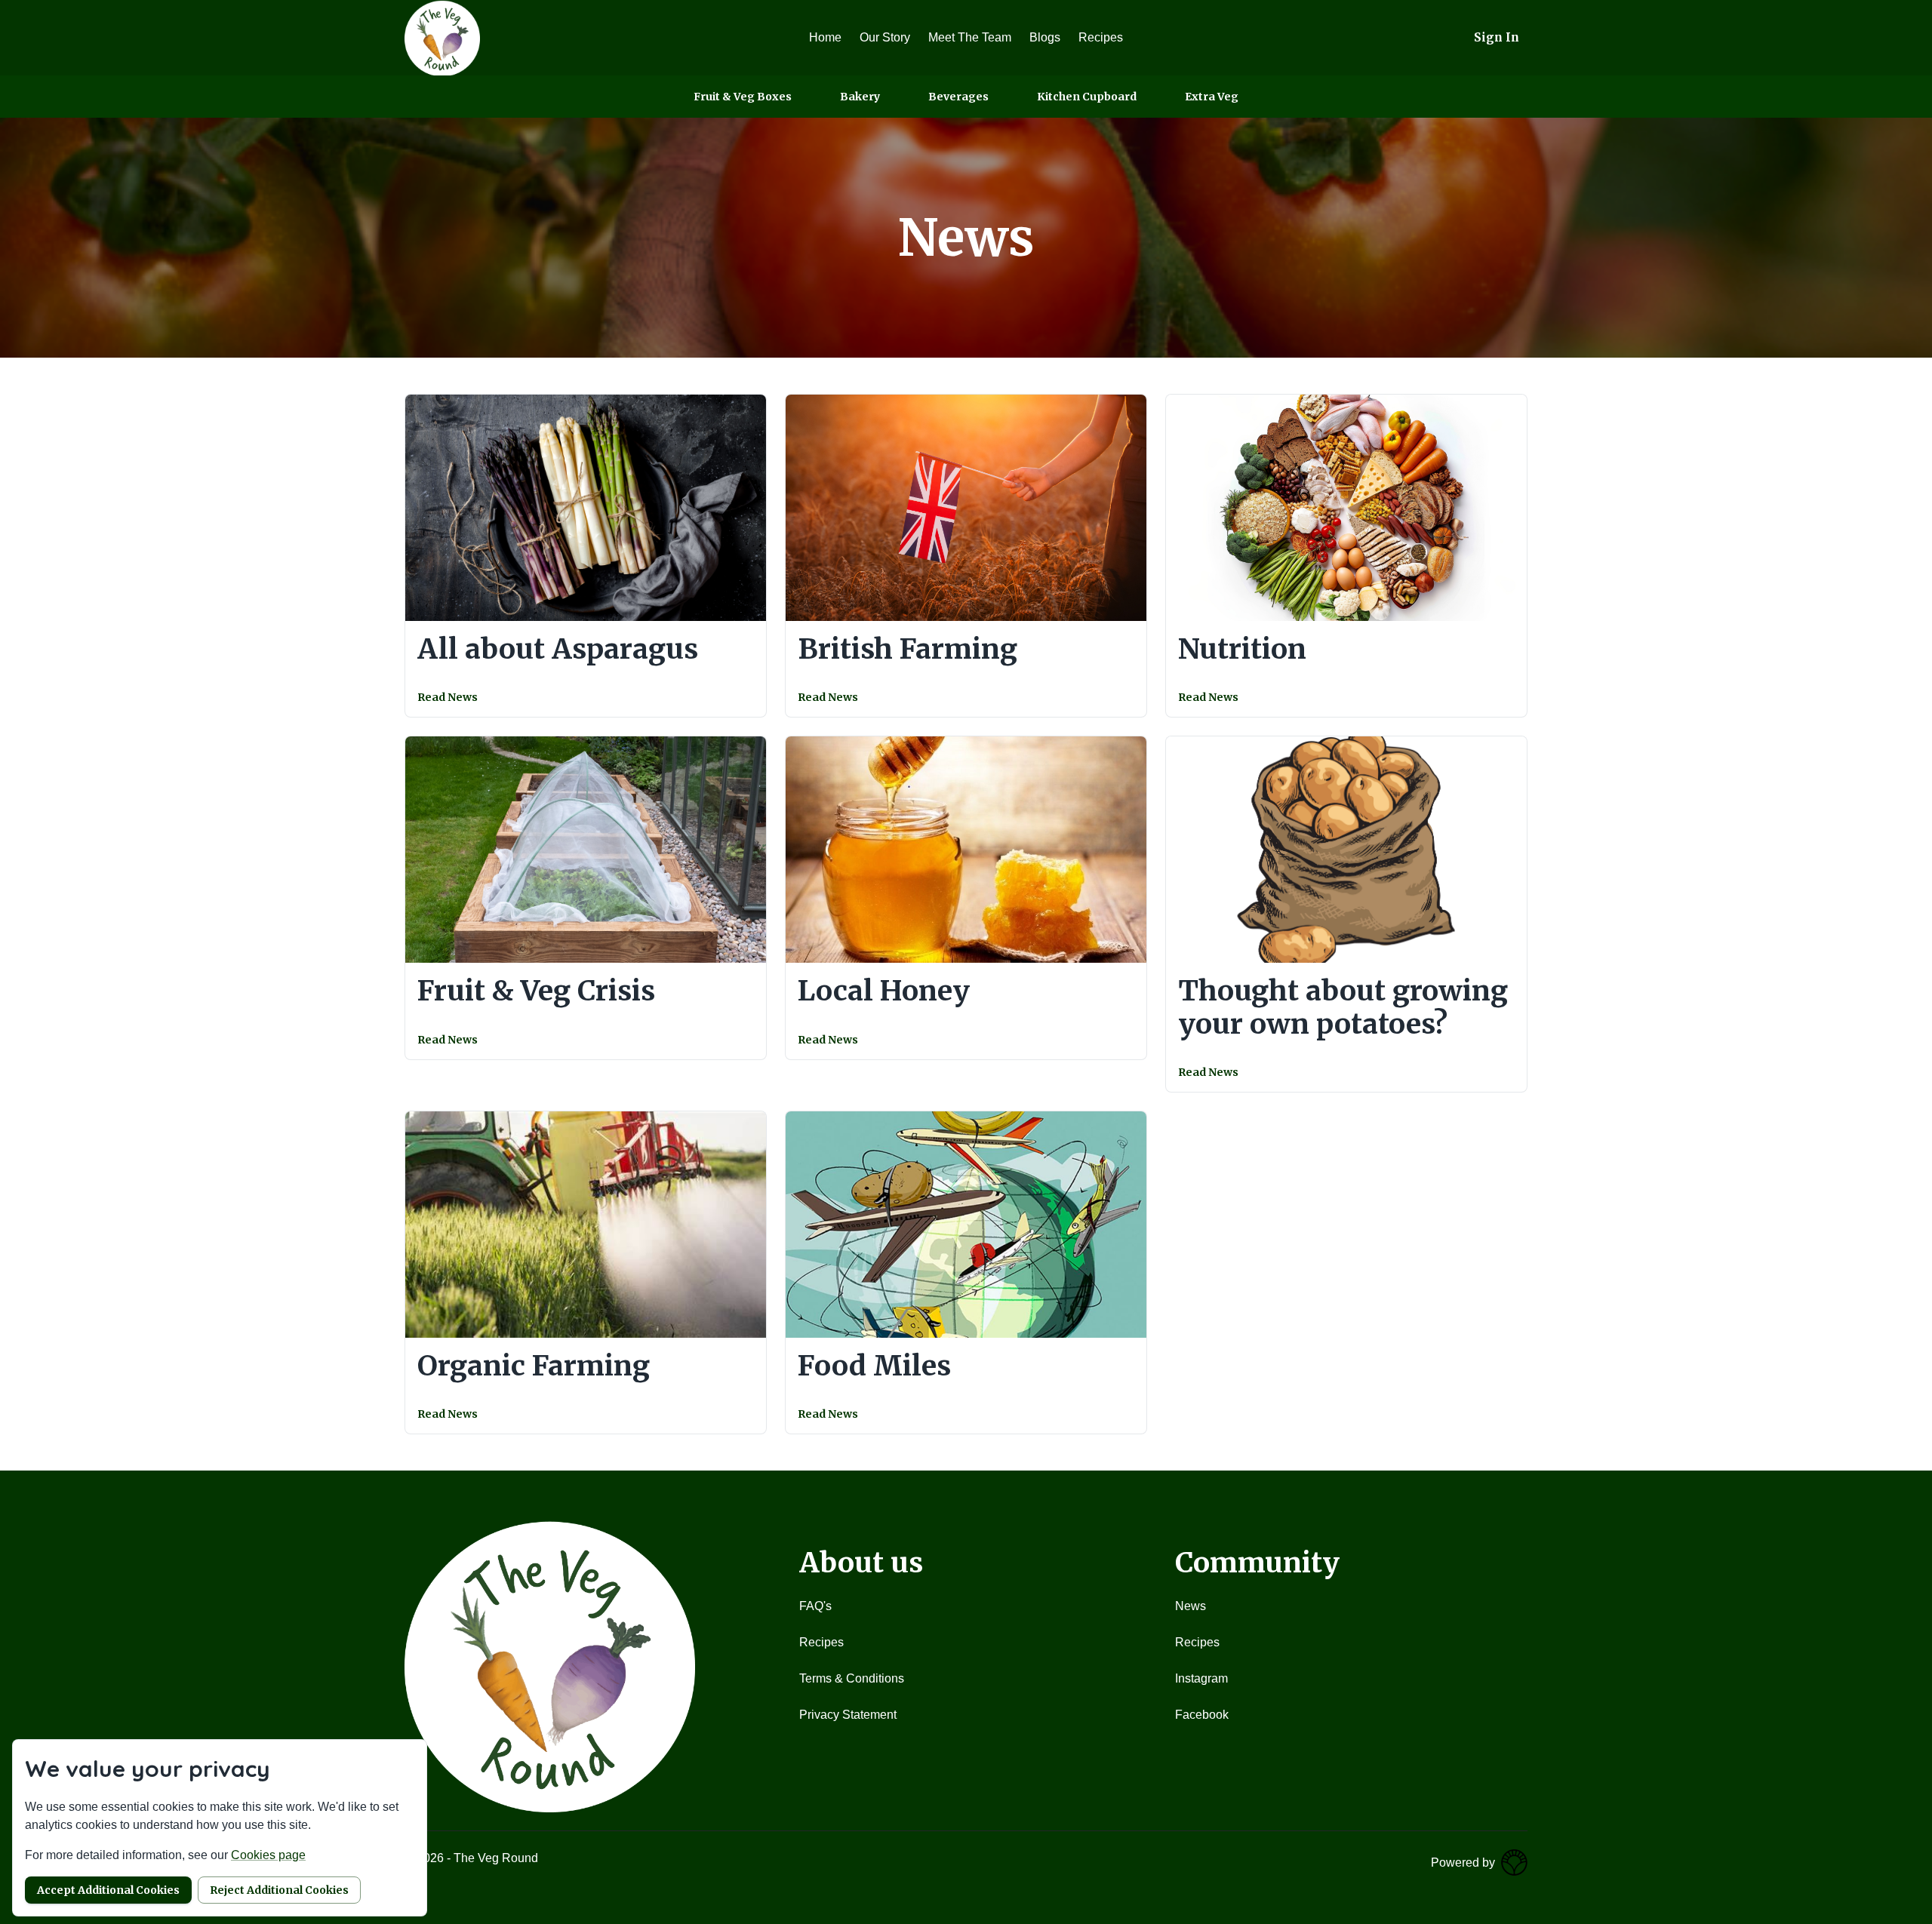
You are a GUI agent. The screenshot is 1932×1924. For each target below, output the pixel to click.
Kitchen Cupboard (1087, 97)
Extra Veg (1212, 97)
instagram (1201, 1678)
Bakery (860, 97)
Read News (448, 697)
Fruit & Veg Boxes (743, 97)
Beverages (958, 97)
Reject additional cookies (279, 1890)
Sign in (1497, 37)
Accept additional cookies (108, 1890)
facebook (1202, 1715)
